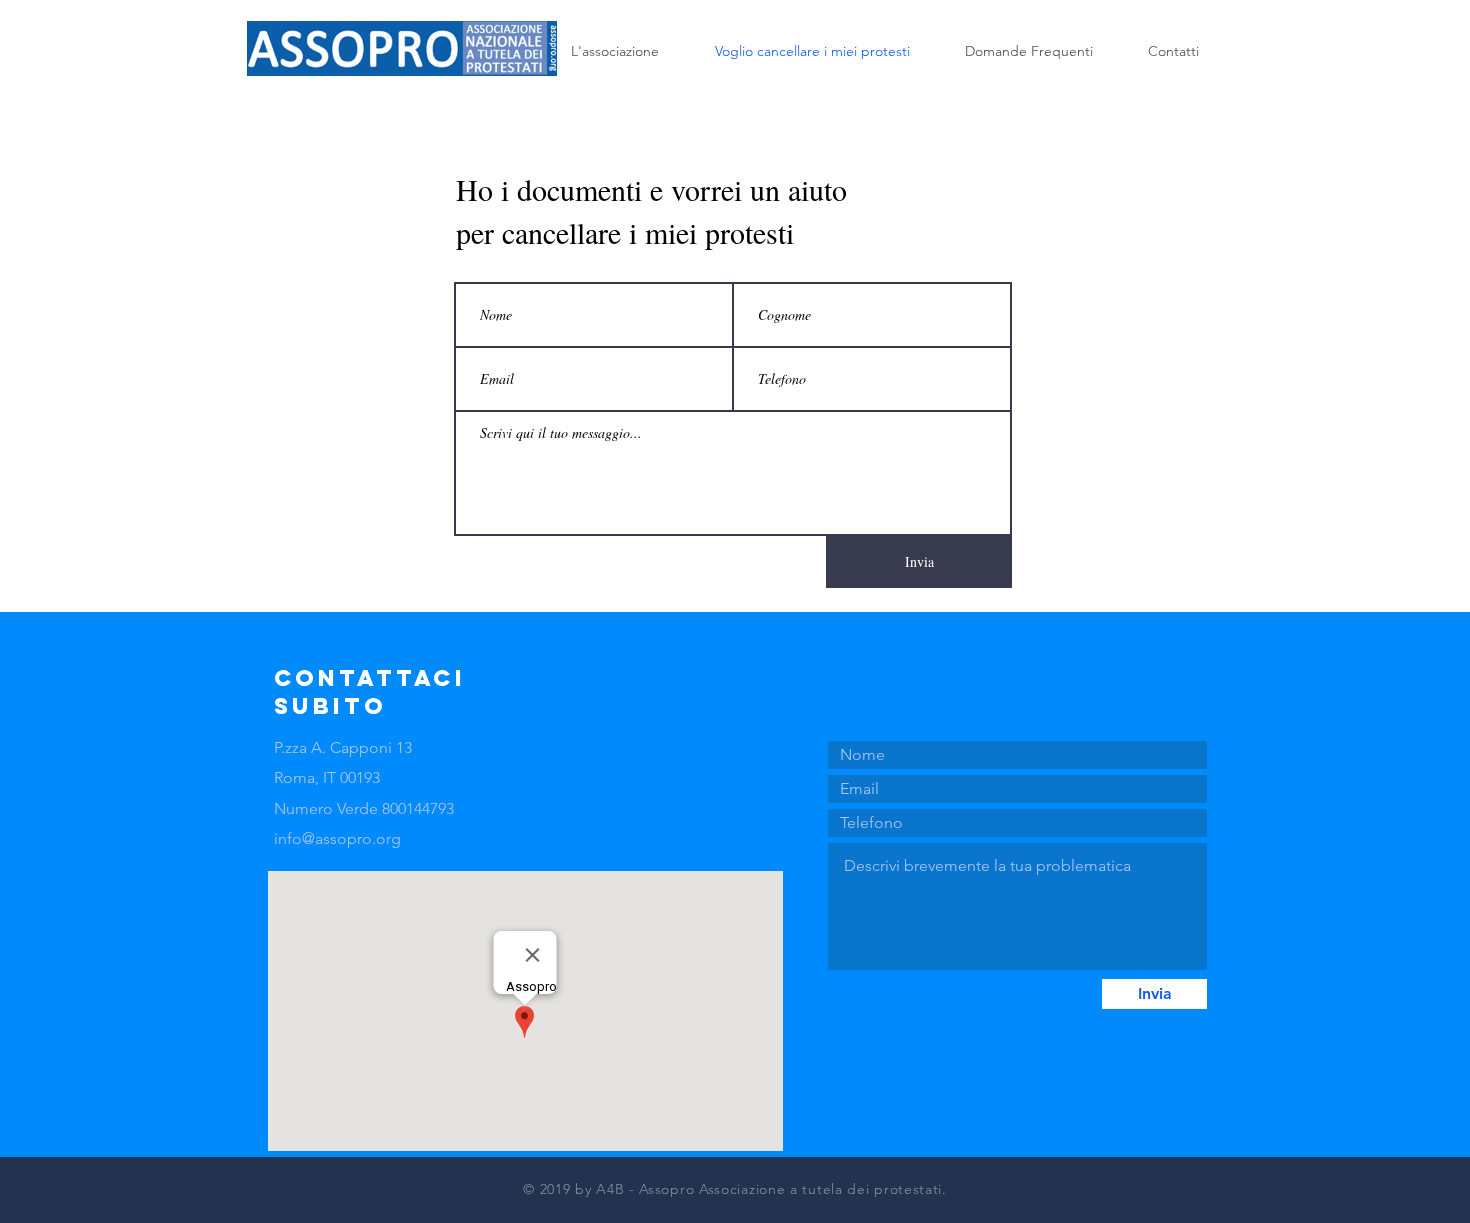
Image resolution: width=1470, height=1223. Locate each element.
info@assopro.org (337, 838)
